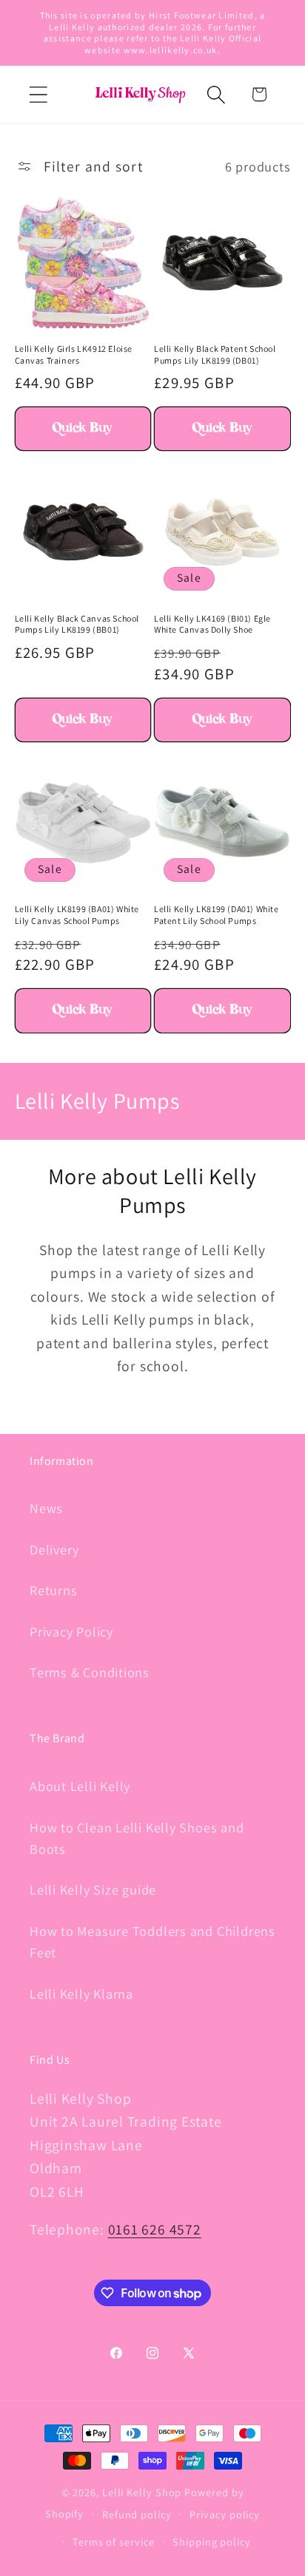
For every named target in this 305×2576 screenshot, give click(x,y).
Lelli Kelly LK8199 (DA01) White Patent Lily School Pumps (217, 915)
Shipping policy (212, 2542)
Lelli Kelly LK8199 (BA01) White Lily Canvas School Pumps (77, 915)
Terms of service (114, 2542)
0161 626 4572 (155, 2229)
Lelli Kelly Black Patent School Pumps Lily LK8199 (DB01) (215, 354)
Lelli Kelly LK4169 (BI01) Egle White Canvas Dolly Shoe (212, 624)
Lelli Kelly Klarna (81, 1994)
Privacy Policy (71, 1631)
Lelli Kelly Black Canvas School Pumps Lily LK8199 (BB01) (77, 624)
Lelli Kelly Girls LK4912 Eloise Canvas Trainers (74, 354)
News (46, 1508)
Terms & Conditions (90, 1672)
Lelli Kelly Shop (142, 2492)
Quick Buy (83, 429)
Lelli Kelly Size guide (93, 1889)
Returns (53, 1590)
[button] (38, 94)
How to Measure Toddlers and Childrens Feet (152, 1941)
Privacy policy (225, 2514)
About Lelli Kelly (80, 1786)
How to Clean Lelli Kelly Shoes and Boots (137, 1838)
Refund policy (137, 2514)
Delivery (54, 1549)
